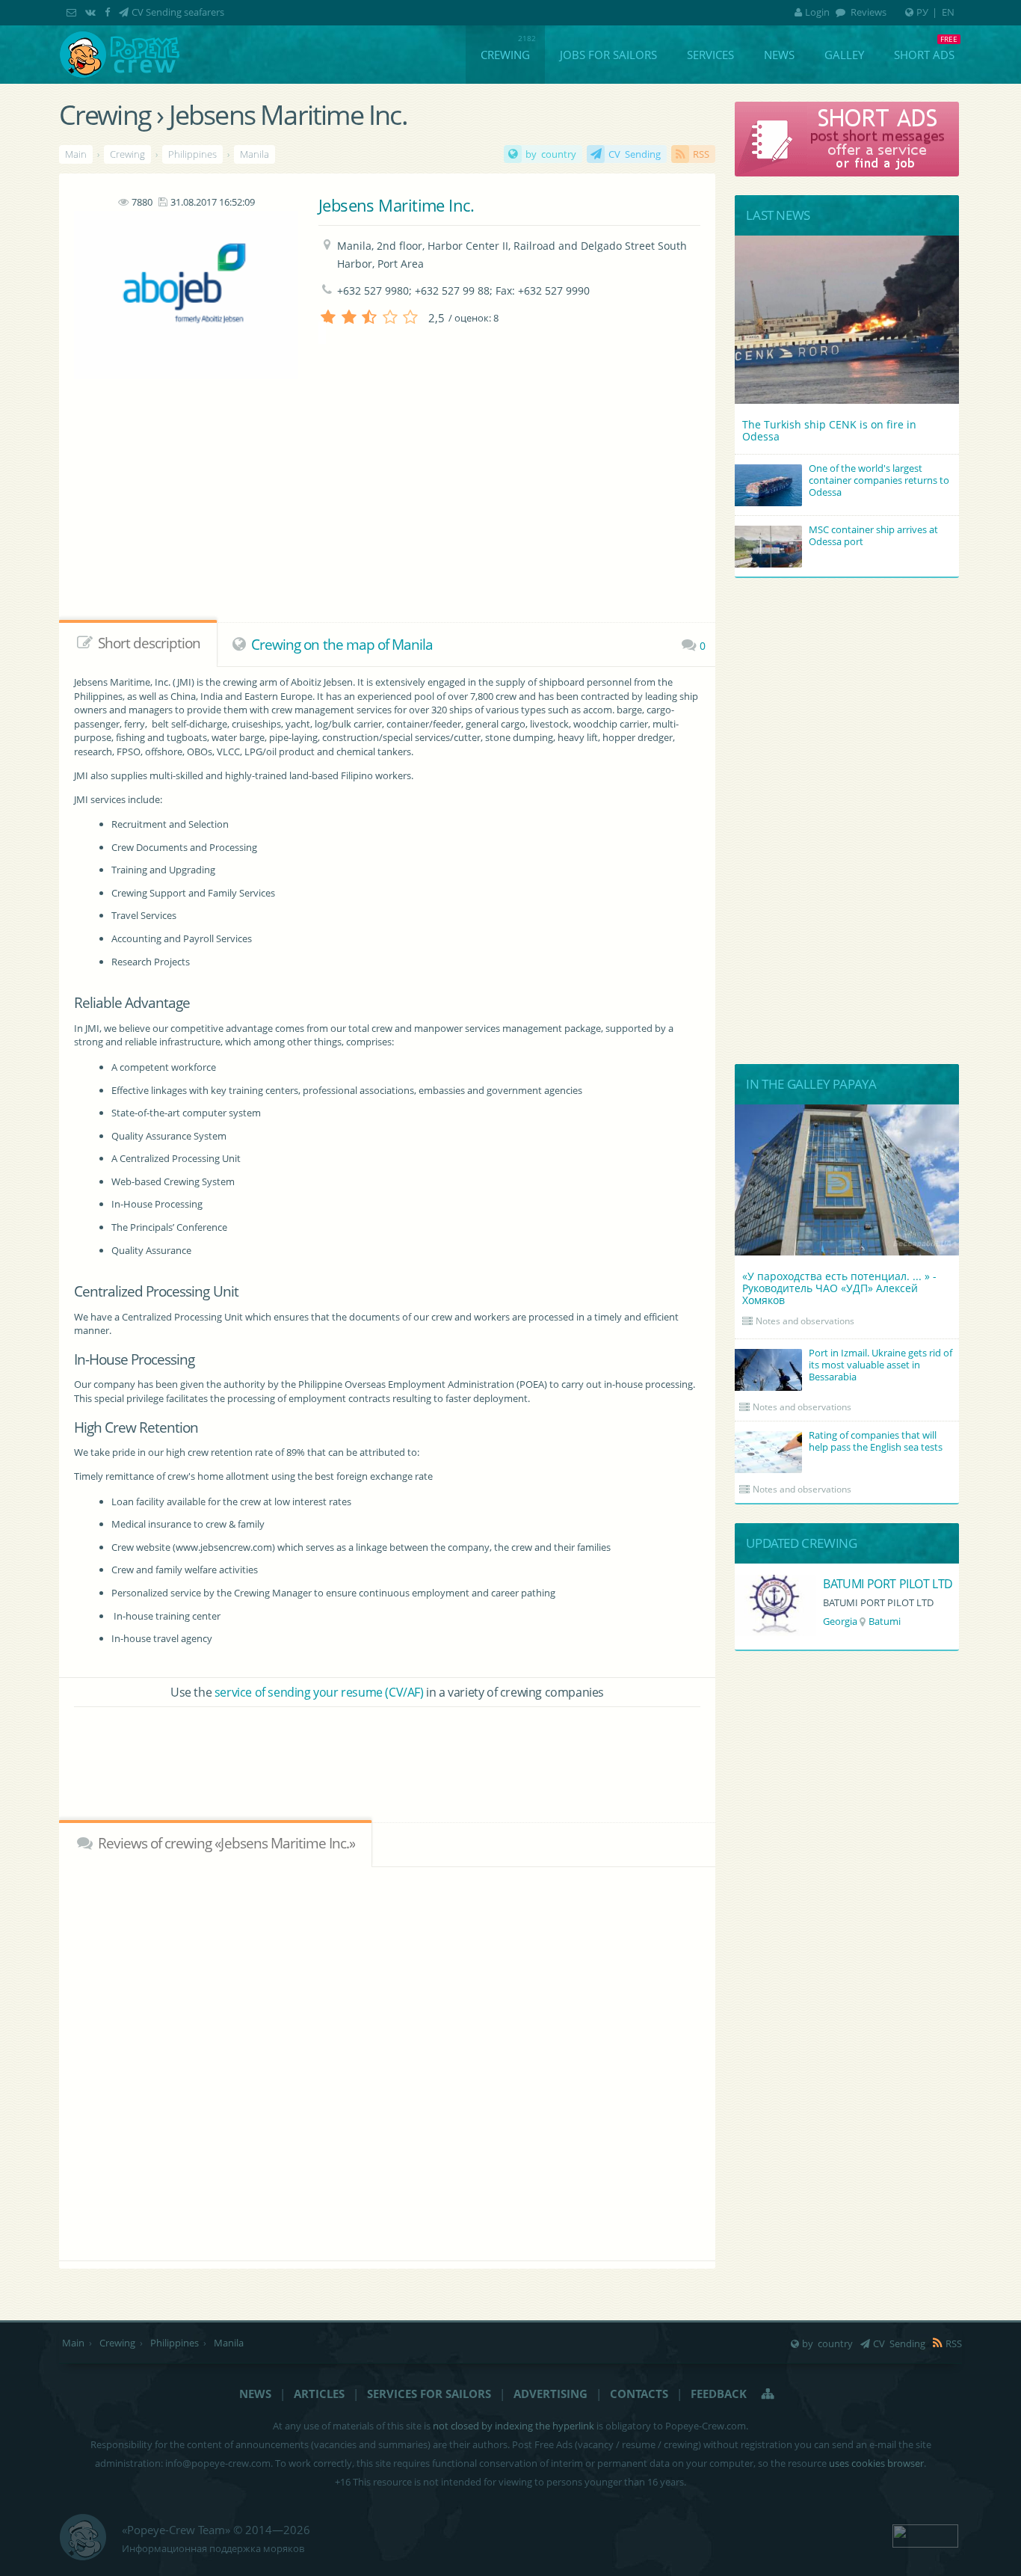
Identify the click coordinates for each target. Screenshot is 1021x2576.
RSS (701, 154)
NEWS (255, 2394)
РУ (922, 12)
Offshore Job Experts (878, 1584)
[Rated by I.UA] (925, 2534)
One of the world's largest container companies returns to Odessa (879, 480)
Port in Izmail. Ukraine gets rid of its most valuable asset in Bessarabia (880, 1365)
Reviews (867, 12)
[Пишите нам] (73, 12)
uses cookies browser (876, 2463)
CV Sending (635, 154)
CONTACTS (639, 2394)
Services (710, 55)
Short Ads (924, 55)
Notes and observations (805, 1321)
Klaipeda (895, 1621)
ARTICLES (319, 2394)
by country (551, 154)
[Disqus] (388, 2062)
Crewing (505, 55)
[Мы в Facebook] (109, 12)
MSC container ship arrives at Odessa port (873, 535)
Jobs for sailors (608, 55)
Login (817, 12)
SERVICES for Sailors (429, 2394)
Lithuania (844, 1621)
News (779, 55)
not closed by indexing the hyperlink (513, 2426)
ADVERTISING (550, 2394)
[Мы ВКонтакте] (92, 12)
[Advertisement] (355, 520)
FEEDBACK (719, 2394)
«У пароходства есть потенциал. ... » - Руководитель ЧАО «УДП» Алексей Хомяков (839, 1288)
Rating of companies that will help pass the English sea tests (876, 1441)
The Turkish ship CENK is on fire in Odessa (829, 430)
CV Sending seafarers (178, 12)
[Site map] (768, 2394)
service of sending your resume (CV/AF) (319, 1692)
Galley (844, 55)
